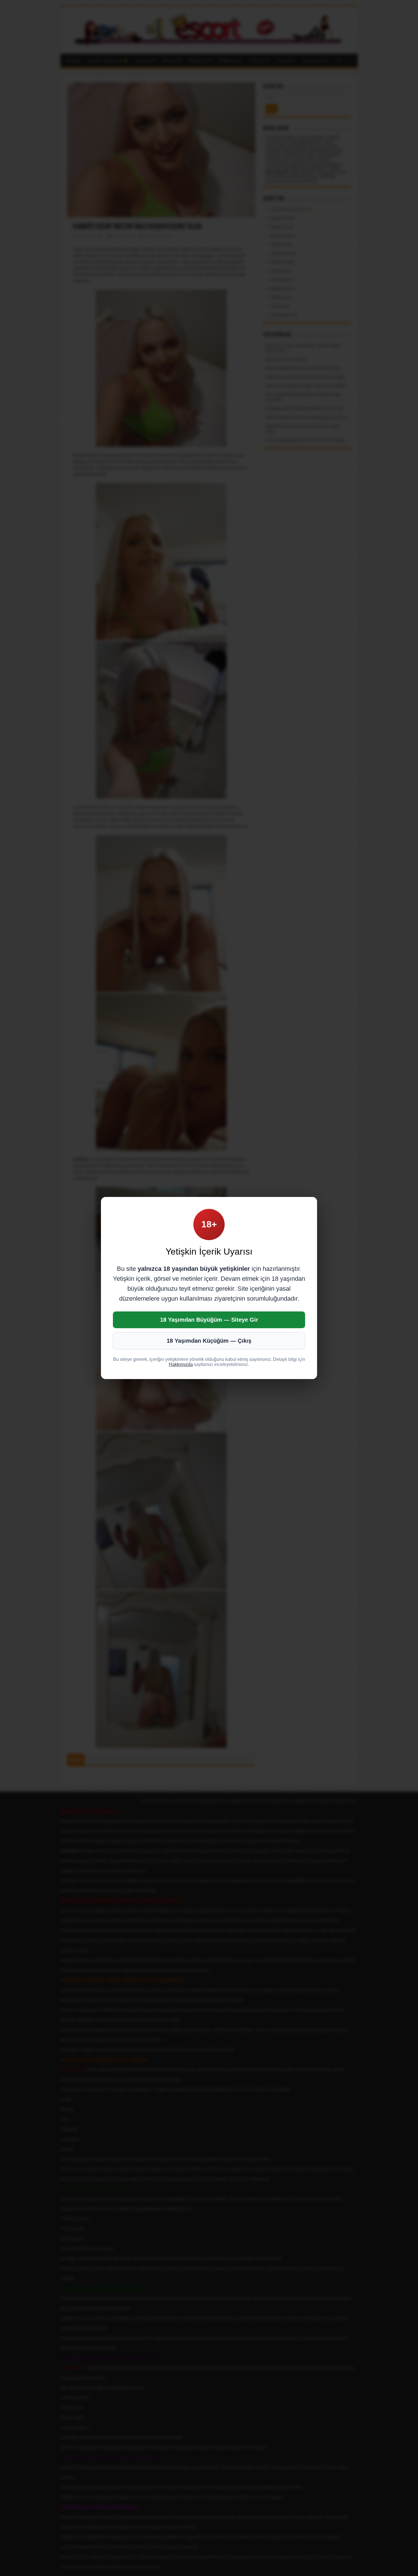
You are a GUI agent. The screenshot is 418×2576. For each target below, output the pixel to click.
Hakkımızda (181, 1364)
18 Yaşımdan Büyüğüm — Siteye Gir (209, 1320)
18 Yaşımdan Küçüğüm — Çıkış (209, 1341)
